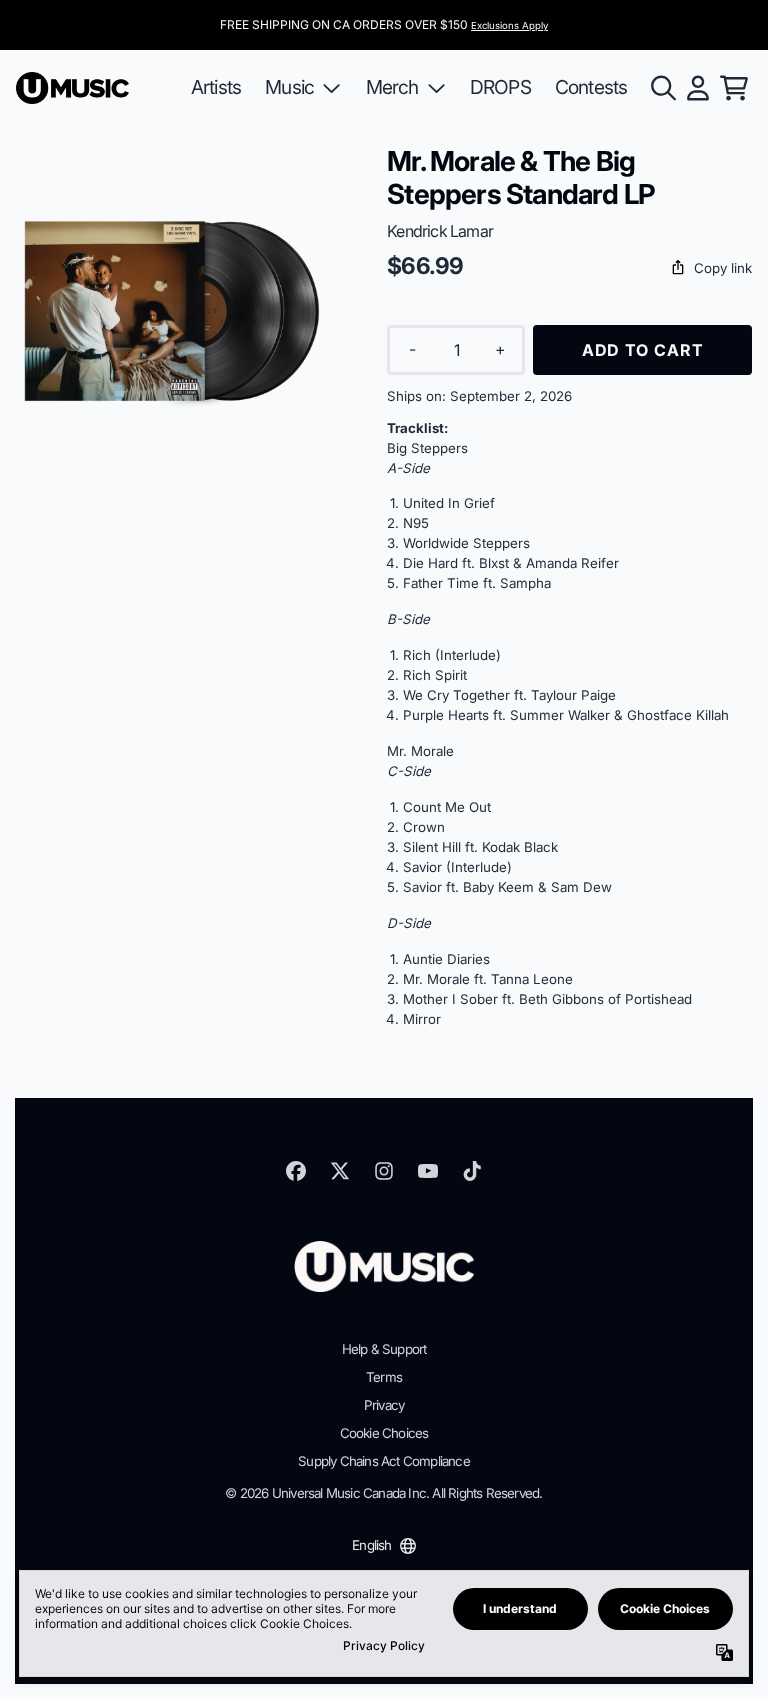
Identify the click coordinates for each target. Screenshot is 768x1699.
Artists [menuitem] (216, 87)
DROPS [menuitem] (500, 87)
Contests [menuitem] (591, 87)
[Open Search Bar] (662, 88)
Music (289, 87)
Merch (392, 87)
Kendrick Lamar (440, 231)
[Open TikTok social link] (472, 1171)
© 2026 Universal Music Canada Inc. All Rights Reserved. (383, 1493)
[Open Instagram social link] (384, 1171)
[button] (569, 269)
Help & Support (384, 1349)
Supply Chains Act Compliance (384, 1461)
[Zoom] (181, 310)
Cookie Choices (384, 1433)
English (371, 1545)
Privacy (384, 1405)
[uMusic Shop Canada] (72, 88)
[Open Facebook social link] (296, 1171)
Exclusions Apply (509, 25)
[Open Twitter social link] (340, 1171)
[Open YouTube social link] (428, 1171)
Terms (384, 1377)
